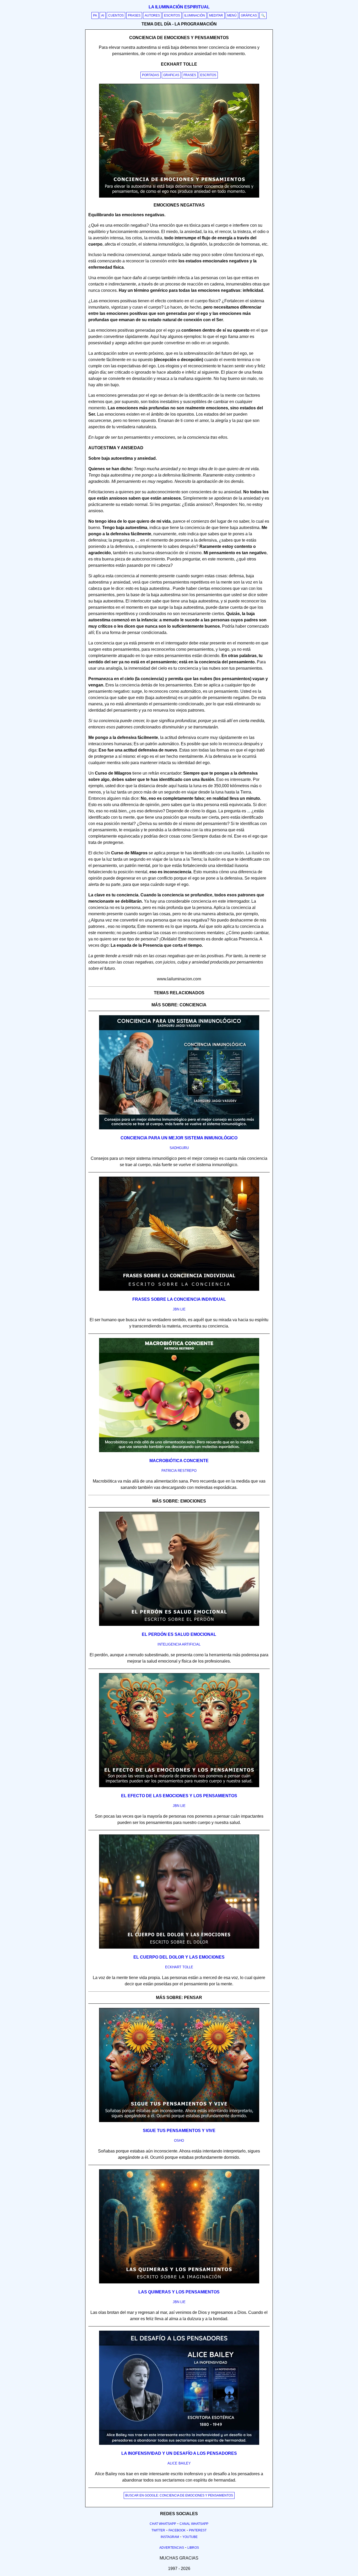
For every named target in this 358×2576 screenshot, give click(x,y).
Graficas (171, 75)
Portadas (151, 75)
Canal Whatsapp (194, 2524)
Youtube (190, 2537)
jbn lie (179, 1309)
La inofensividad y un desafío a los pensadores (179, 2453)
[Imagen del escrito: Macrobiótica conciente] (179, 1451)
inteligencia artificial (179, 1644)
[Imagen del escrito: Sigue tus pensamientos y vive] (179, 2121)
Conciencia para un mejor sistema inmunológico (179, 1138)
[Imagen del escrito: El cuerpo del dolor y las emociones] (179, 1948)
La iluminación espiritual (179, 7)
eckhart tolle (179, 1967)
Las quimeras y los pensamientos (179, 2292)
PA (95, 15)
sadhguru (179, 1148)
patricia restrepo (179, 1471)
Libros (193, 2548)
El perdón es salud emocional (179, 1634)
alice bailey (179, 2463)
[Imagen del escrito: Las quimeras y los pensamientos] (179, 2282)
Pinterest (198, 2530)
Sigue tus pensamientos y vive (179, 2131)
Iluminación (195, 15)
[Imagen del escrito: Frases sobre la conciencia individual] (179, 1290)
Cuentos (116, 15)
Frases (134, 15)
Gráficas (249, 15)
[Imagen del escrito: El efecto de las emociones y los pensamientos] (179, 1786)
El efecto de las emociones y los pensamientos (179, 1796)
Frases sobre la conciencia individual (179, 1299)
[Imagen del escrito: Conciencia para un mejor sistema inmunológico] (179, 1128)
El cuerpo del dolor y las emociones (179, 1957)
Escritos (172, 15)
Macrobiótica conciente (179, 1461)
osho (179, 2141)
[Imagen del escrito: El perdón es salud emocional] (179, 1625)
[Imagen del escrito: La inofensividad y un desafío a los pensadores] (179, 2444)
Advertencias (172, 2548)
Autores (152, 15)
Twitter (158, 2530)
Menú (232, 15)
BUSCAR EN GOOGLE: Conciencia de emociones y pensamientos (179, 2495)
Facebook (177, 2530)
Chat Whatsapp (163, 2524)
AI (103, 15)
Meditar (216, 15)
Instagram (170, 2537)
